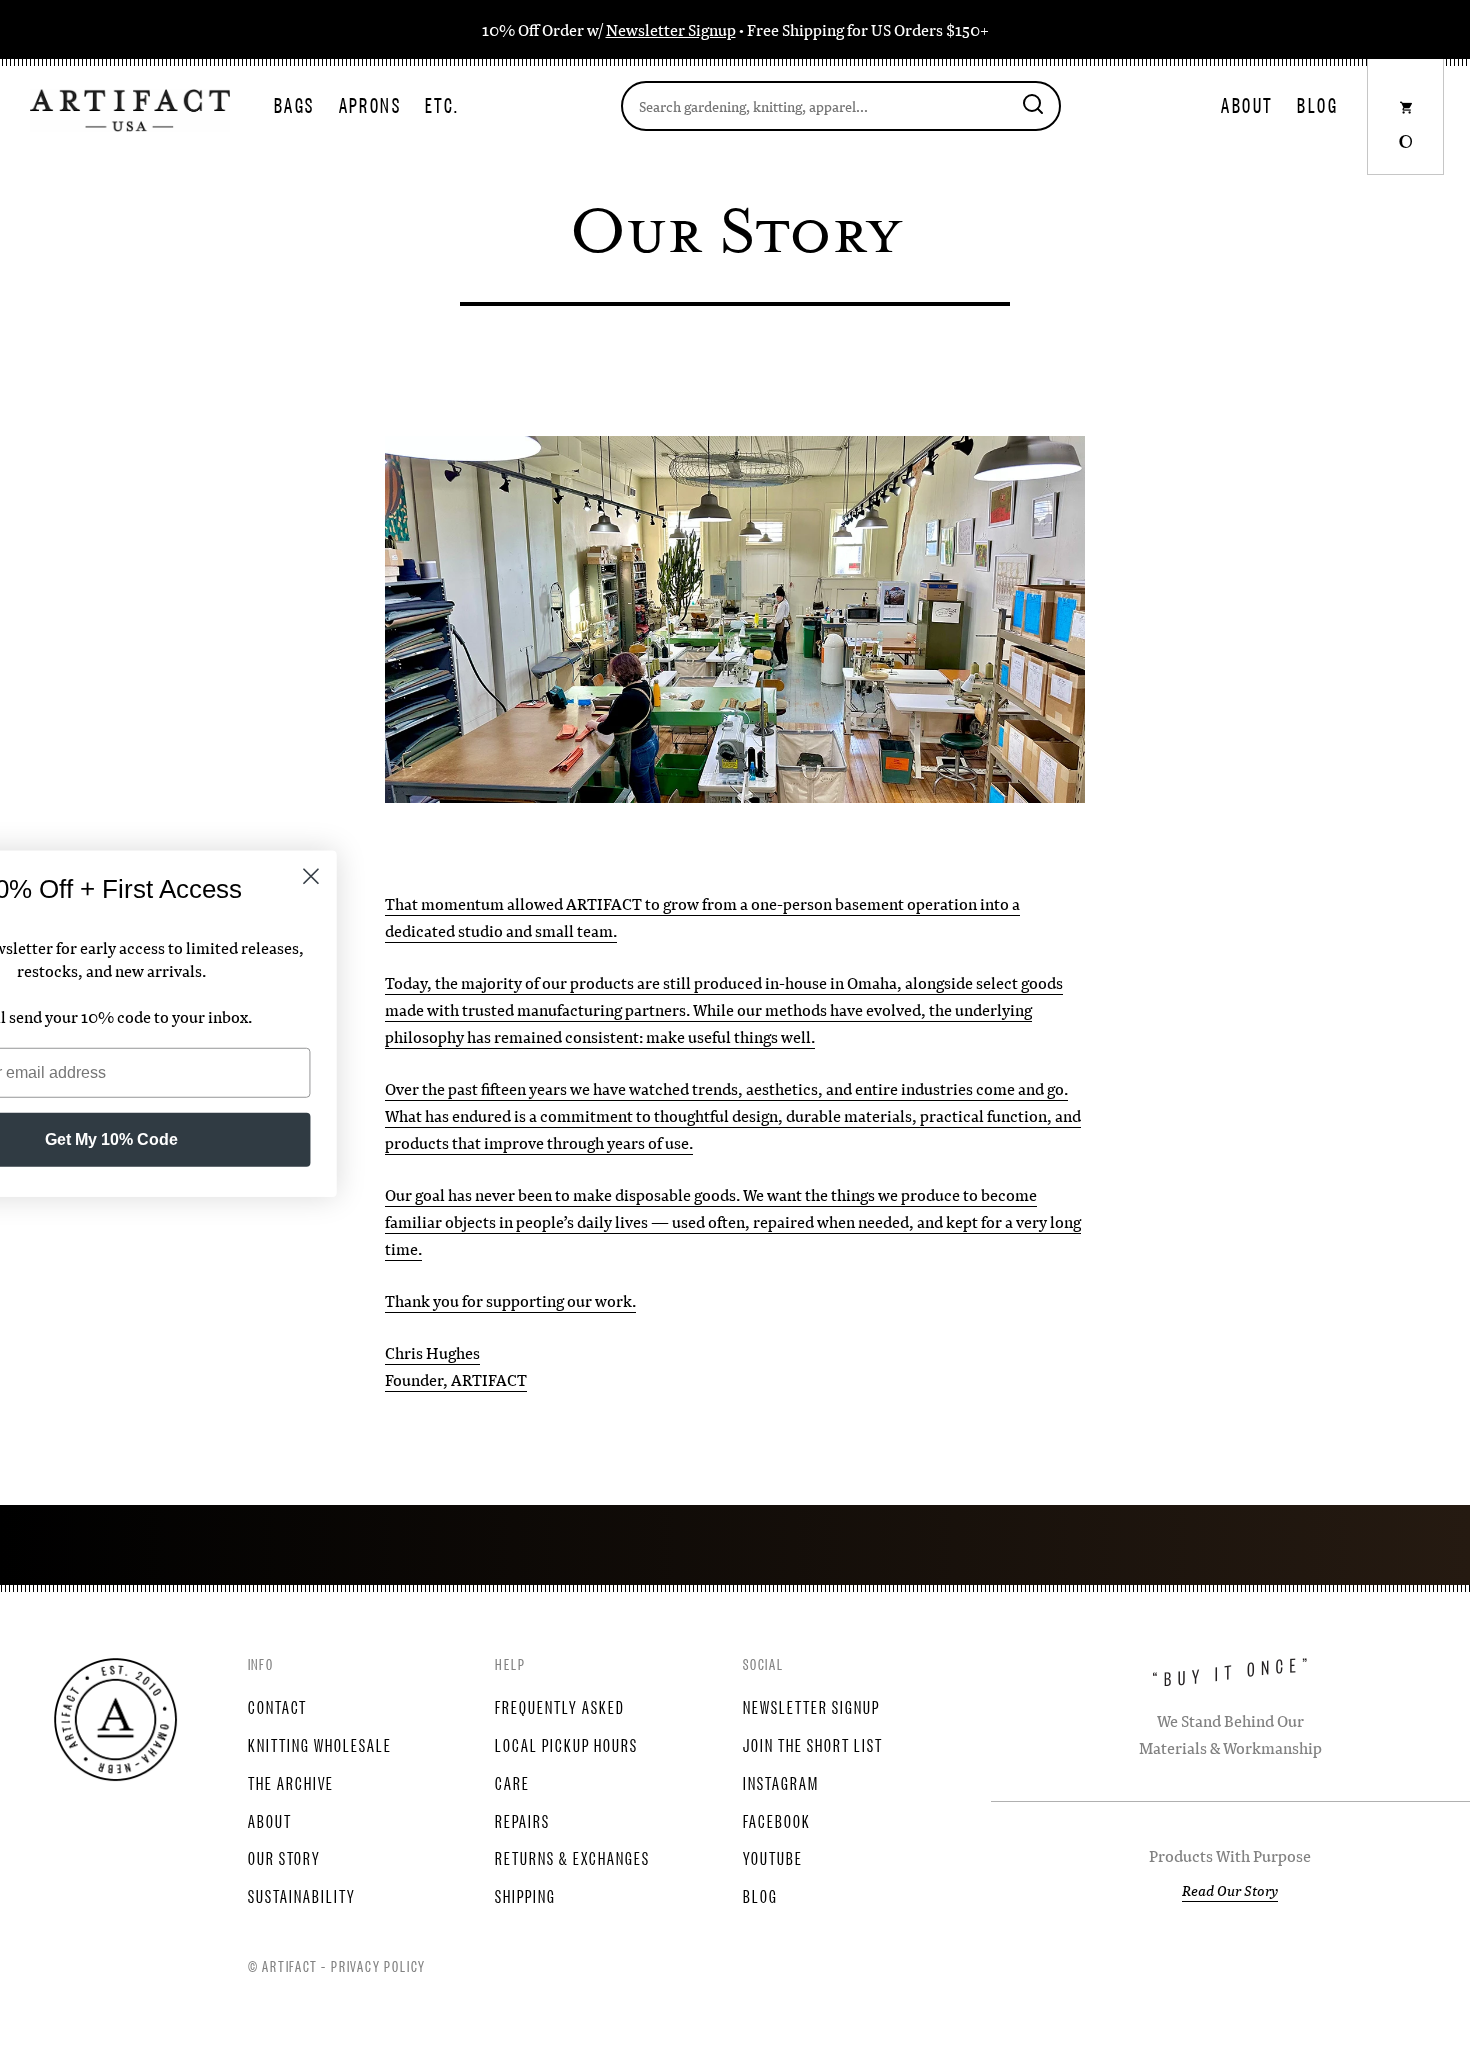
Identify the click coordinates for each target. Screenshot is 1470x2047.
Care (512, 1782)
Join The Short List (813, 1744)
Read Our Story (1230, 1890)
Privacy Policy (378, 1965)
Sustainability (302, 1895)
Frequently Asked (560, 1706)
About (1247, 104)
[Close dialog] (444, 875)
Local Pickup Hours (566, 1744)
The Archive (291, 1782)
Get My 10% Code (245, 1139)
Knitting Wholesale (320, 1744)
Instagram (781, 1782)
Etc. (442, 104)
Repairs (522, 1820)
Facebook (777, 1820)
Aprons (370, 104)
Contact (277, 1706)
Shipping (525, 1895)
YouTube (773, 1857)
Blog (1317, 104)
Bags (294, 104)
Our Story (284, 1857)
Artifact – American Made (115, 1719)
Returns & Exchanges (572, 1857)
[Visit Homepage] (130, 108)
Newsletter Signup (671, 29)
